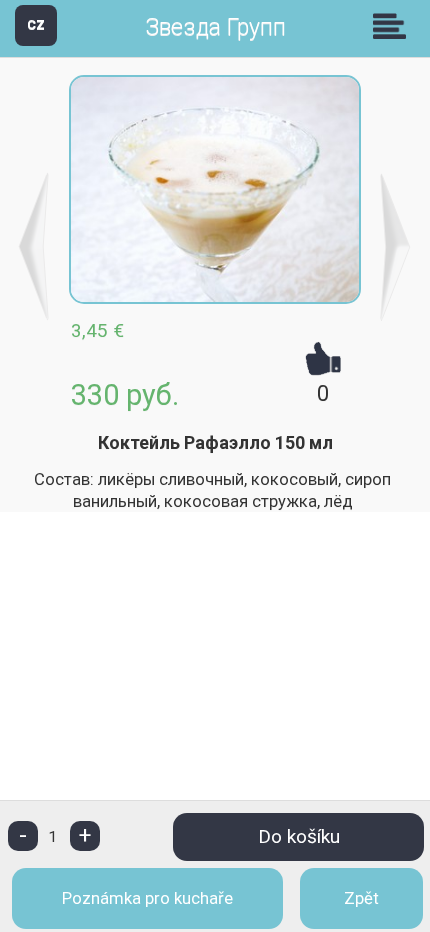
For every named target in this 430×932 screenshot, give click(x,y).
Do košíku (299, 836)
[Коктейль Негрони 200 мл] (395, 247)
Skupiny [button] (394, 26)
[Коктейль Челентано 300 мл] (34, 247)
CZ (36, 24)
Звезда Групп (215, 27)
